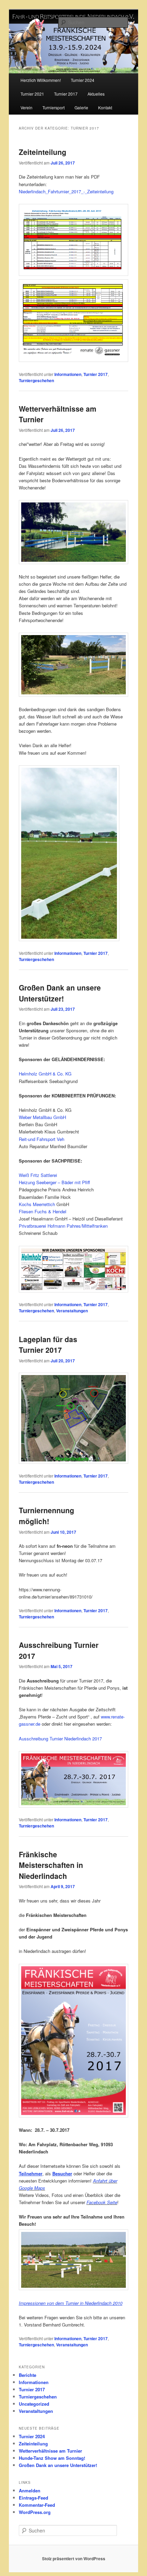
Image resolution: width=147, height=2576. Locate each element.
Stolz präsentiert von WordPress (74, 2559)
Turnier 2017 (66, 94)
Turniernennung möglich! (46, 1516)
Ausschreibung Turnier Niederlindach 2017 (60, 1739)
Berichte (28, 2375)
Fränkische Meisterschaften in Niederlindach (51, 1865)
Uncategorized (34, 2404)
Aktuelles (96, 94)
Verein (26, 107)
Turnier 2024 (83, 80)
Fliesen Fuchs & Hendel (43, 1211)
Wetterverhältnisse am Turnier (50, 2451)
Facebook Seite (102, 2202)
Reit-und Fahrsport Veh (42, 1139)
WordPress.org (35, 2512)
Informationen (68, 374)
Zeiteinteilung (43, 152)
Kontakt (105, 107)
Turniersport (54, 107)
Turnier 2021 (32, 94)
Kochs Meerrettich (37, 1204)
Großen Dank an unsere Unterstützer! (60, 993)
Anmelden (30, 2490)
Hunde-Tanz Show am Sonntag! (52, 2458)
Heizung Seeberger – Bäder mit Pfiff (54, 1182)
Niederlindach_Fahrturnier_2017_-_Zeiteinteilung (66, 191)
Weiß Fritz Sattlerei (38, 1175)
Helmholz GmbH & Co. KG (45, 1074)
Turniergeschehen (36, 380)
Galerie (81, 107)
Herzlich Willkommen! (41, 80)
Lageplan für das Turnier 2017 (48, 1345)
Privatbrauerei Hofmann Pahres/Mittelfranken (63, 1226)
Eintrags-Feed (34, 2498)
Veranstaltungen (72, 1311)
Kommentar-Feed (37, 2505)
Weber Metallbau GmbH (42, 1117)
